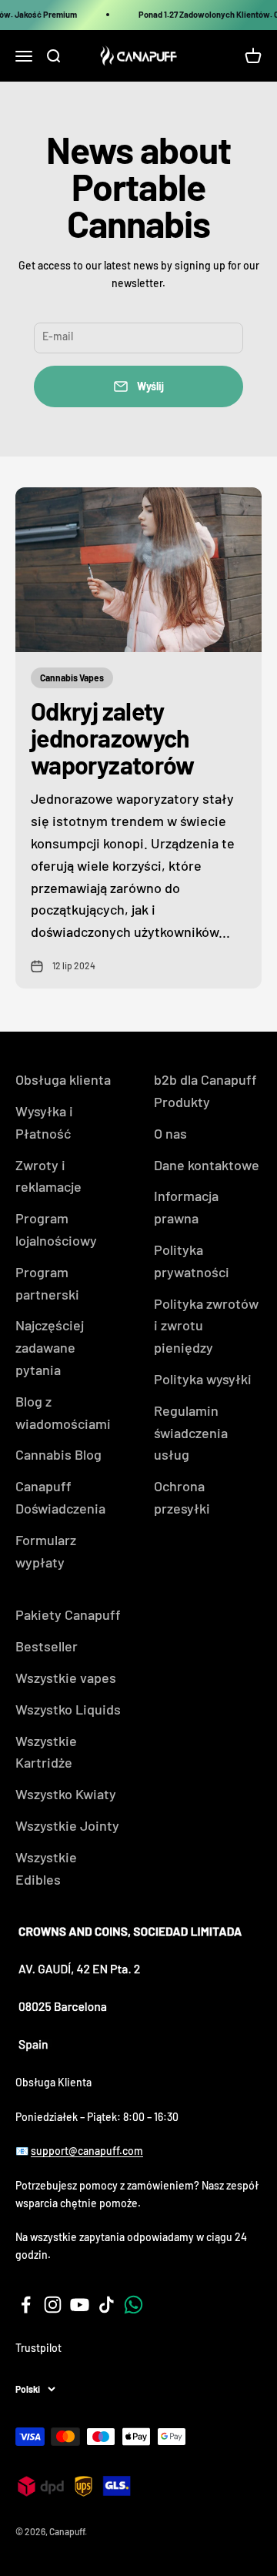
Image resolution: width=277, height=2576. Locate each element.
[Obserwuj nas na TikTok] (107, 2305)
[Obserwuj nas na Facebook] (26, 2305)
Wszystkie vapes (66, 1678)
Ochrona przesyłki (182, 1497)
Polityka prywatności (192, 1261)
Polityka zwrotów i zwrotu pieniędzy (206, 1326)
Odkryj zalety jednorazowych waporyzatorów (113, 738)
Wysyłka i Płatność (44, 1122)
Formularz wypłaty (46, 1551)
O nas (170, 1133)
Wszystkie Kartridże (46, 1752)
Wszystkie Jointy (67, 1825)
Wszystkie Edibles (46, 1868)
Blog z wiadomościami (63, 1412)
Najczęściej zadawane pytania (50, 1347)
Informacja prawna (186, 1207)
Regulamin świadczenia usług (191, 1433)
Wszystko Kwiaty (66, 1794)
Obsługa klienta (63, 1079)
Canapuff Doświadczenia (60, 1497)
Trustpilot (38, 2348)
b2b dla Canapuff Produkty (205, 1091)
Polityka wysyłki (203, 1379)
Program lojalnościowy (56, 1229)
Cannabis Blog (58, 1454)
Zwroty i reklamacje (48, 1176)
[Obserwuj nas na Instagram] (53, 2305)
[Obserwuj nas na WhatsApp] (133, 2305)
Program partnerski (47, 1283)
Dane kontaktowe (207, 1165)
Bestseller (47, 1646)
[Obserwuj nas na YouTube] (80, 2305)
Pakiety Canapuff (68, 1614)
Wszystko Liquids (68, 1709)
